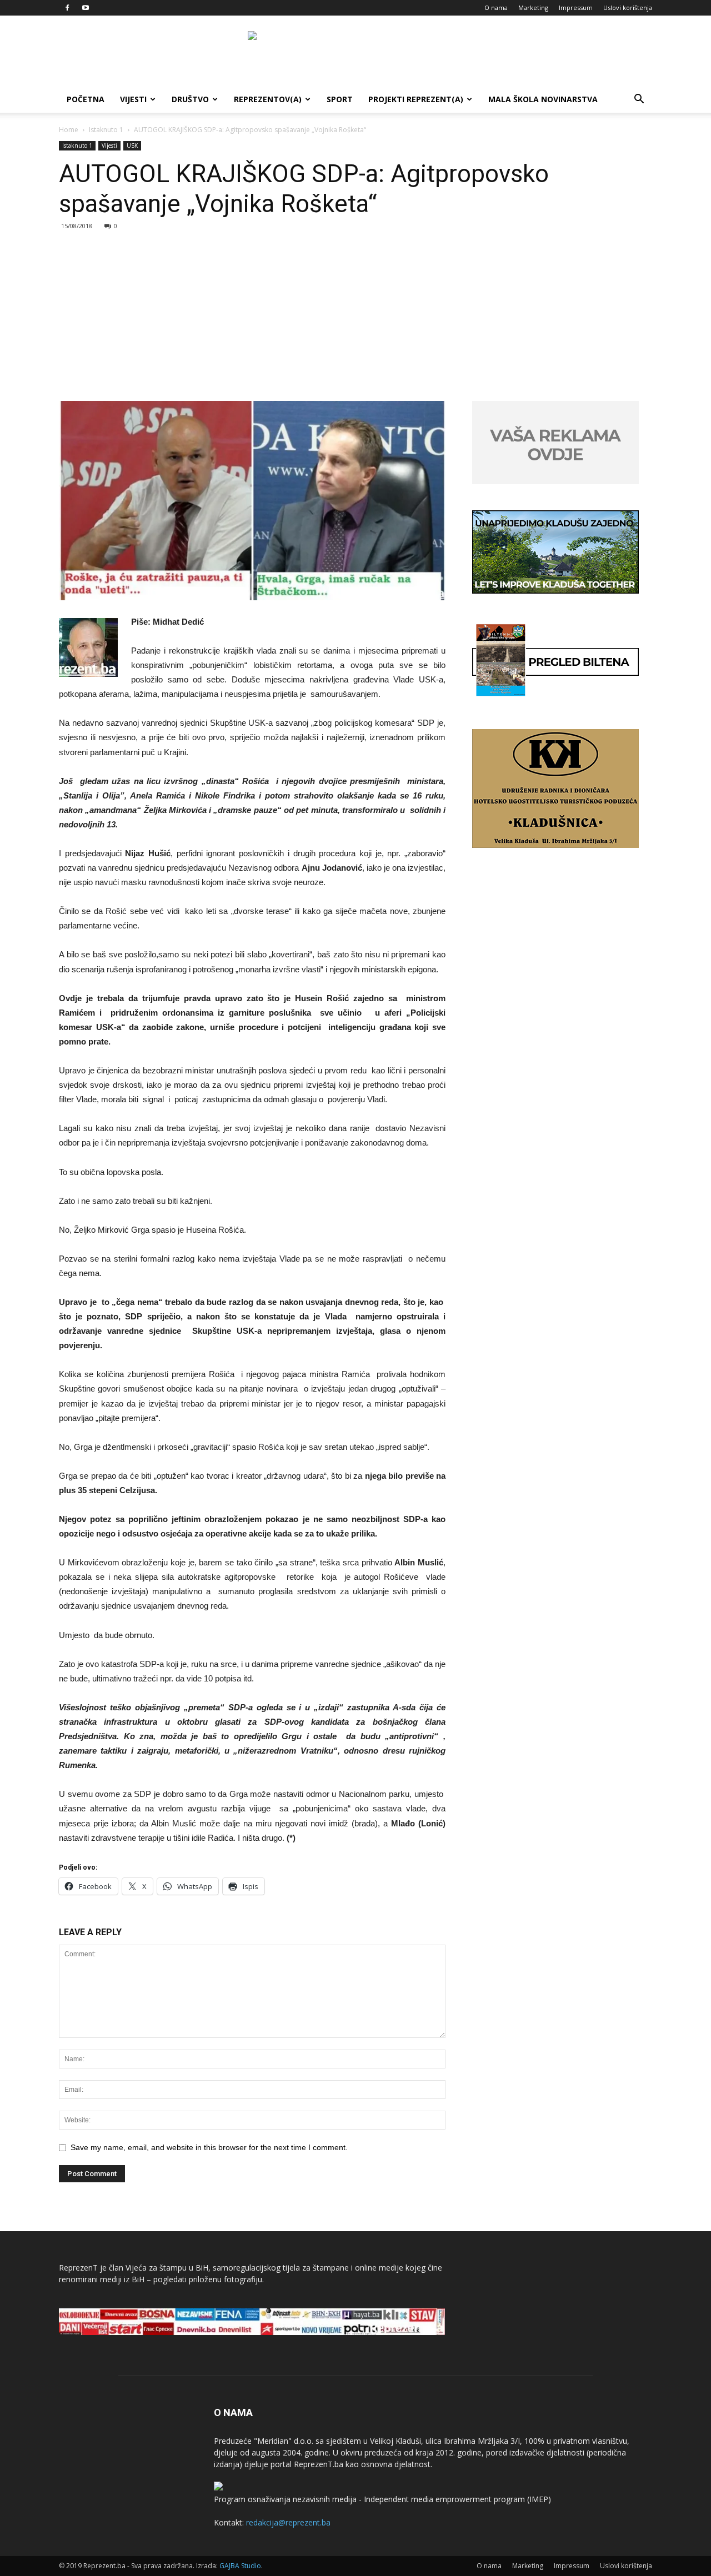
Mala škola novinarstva (543, 99)
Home (69, 130)
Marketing (533, 7)
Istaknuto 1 (106, 130)
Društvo (190, 99)
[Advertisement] (355, 318)
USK (132, 145)
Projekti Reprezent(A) (416, 99)
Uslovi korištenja (628, 7)
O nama (496, 7)
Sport (340, 99)
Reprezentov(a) (268, 99)
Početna (86, 99)
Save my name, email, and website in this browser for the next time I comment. (209, 2147)
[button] (639, 100)
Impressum (576, 7)
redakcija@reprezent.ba (288, 2522)
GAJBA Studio (240, 2566)
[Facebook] (67, 8)
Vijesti (133, 99)
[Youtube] (86, 8)
